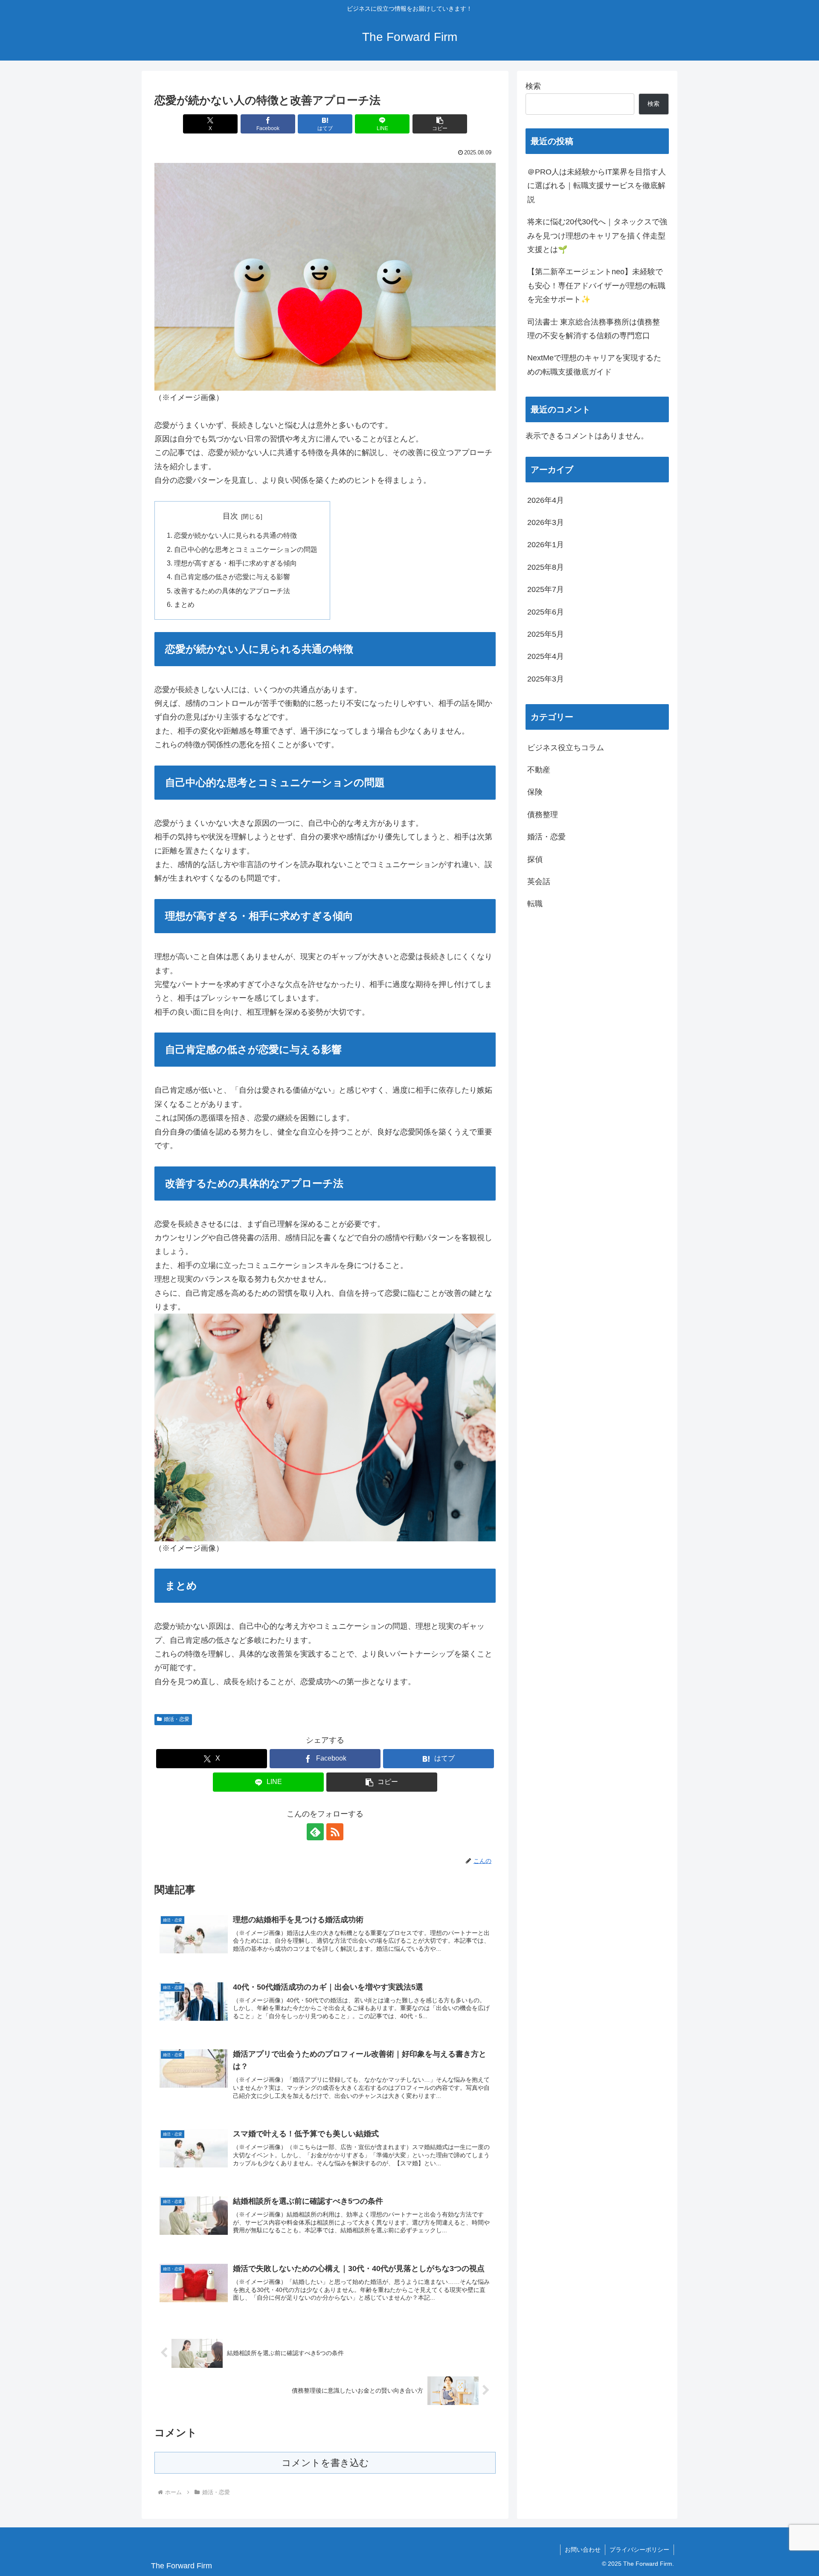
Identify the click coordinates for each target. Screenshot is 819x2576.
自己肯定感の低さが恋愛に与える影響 (232, 577)
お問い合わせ (583, 2550)
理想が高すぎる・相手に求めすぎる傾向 (235, 563)
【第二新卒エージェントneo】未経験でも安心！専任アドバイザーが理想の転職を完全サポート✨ (596, 286)
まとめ (184, 604)
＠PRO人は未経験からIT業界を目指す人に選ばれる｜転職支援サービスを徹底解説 (597, 186)
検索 (533, 86)
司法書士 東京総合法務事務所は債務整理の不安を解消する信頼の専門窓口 (594, 329)
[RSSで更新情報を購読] (335, 1832)
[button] (440, 124)
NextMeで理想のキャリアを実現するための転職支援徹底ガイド (594, 365)
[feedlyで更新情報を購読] (315, 1832)
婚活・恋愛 (177, 1719)
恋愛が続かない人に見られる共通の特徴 (235, 535)
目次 (230, 516)
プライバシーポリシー (639, 2550)
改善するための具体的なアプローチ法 (232, 591)
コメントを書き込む (325, 2463)
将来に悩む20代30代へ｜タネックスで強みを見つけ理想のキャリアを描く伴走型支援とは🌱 (597, 236)
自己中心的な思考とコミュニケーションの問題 (246, 549)
